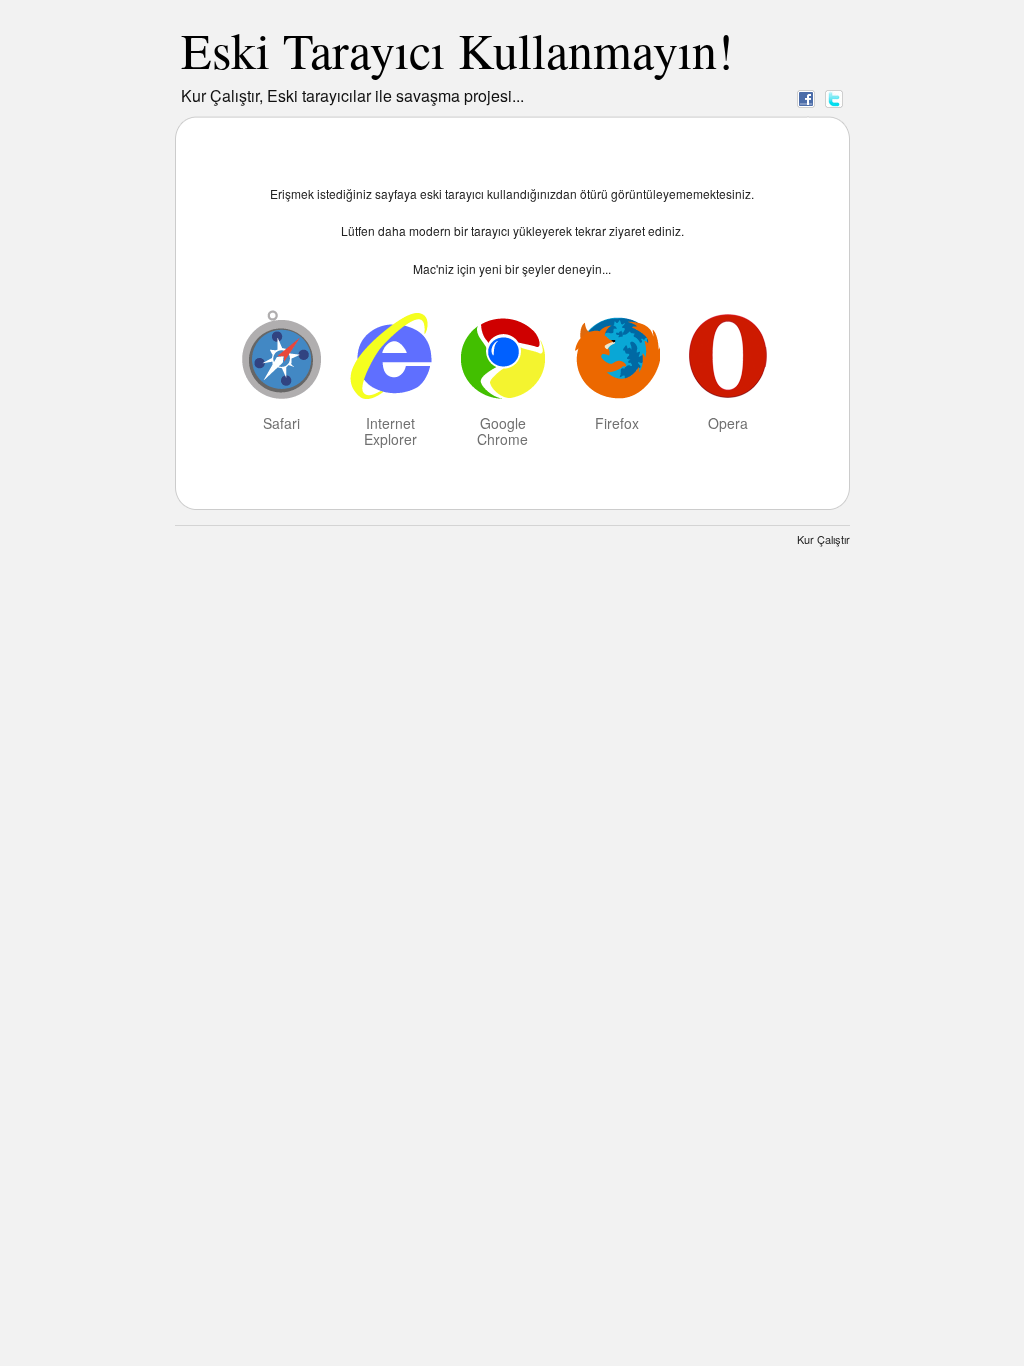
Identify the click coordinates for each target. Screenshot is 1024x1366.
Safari (281, 422)
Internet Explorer (390, 430)
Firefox (617, 422)
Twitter (834, 98)
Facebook (806, 98)
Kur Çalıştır (823, 539)
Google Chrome (502, 430)
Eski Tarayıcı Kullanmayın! (457, 49)
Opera (728, 422)
